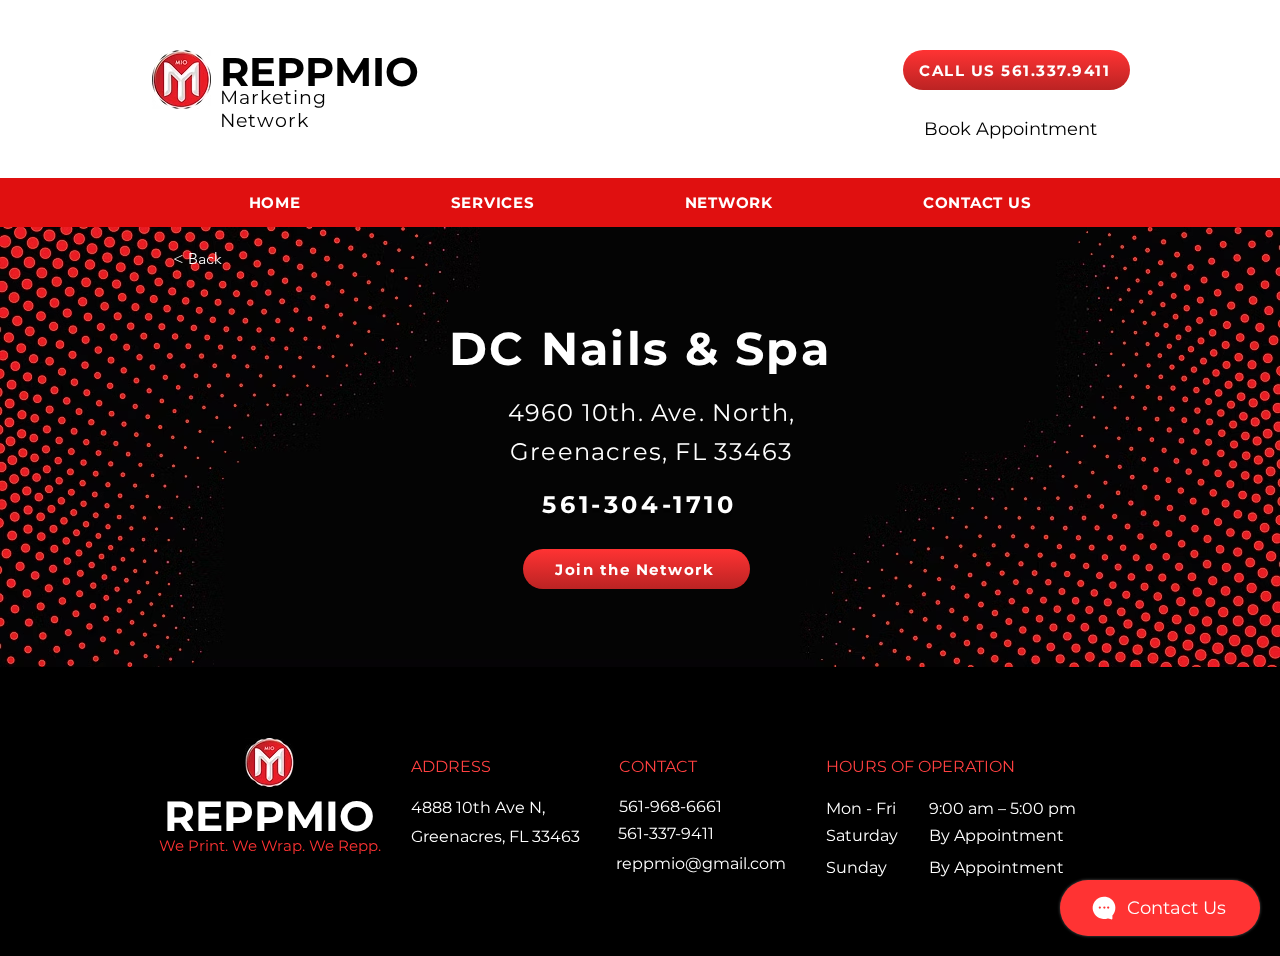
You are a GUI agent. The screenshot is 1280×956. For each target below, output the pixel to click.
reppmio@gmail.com (701, 863)
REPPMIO (319, 71)
